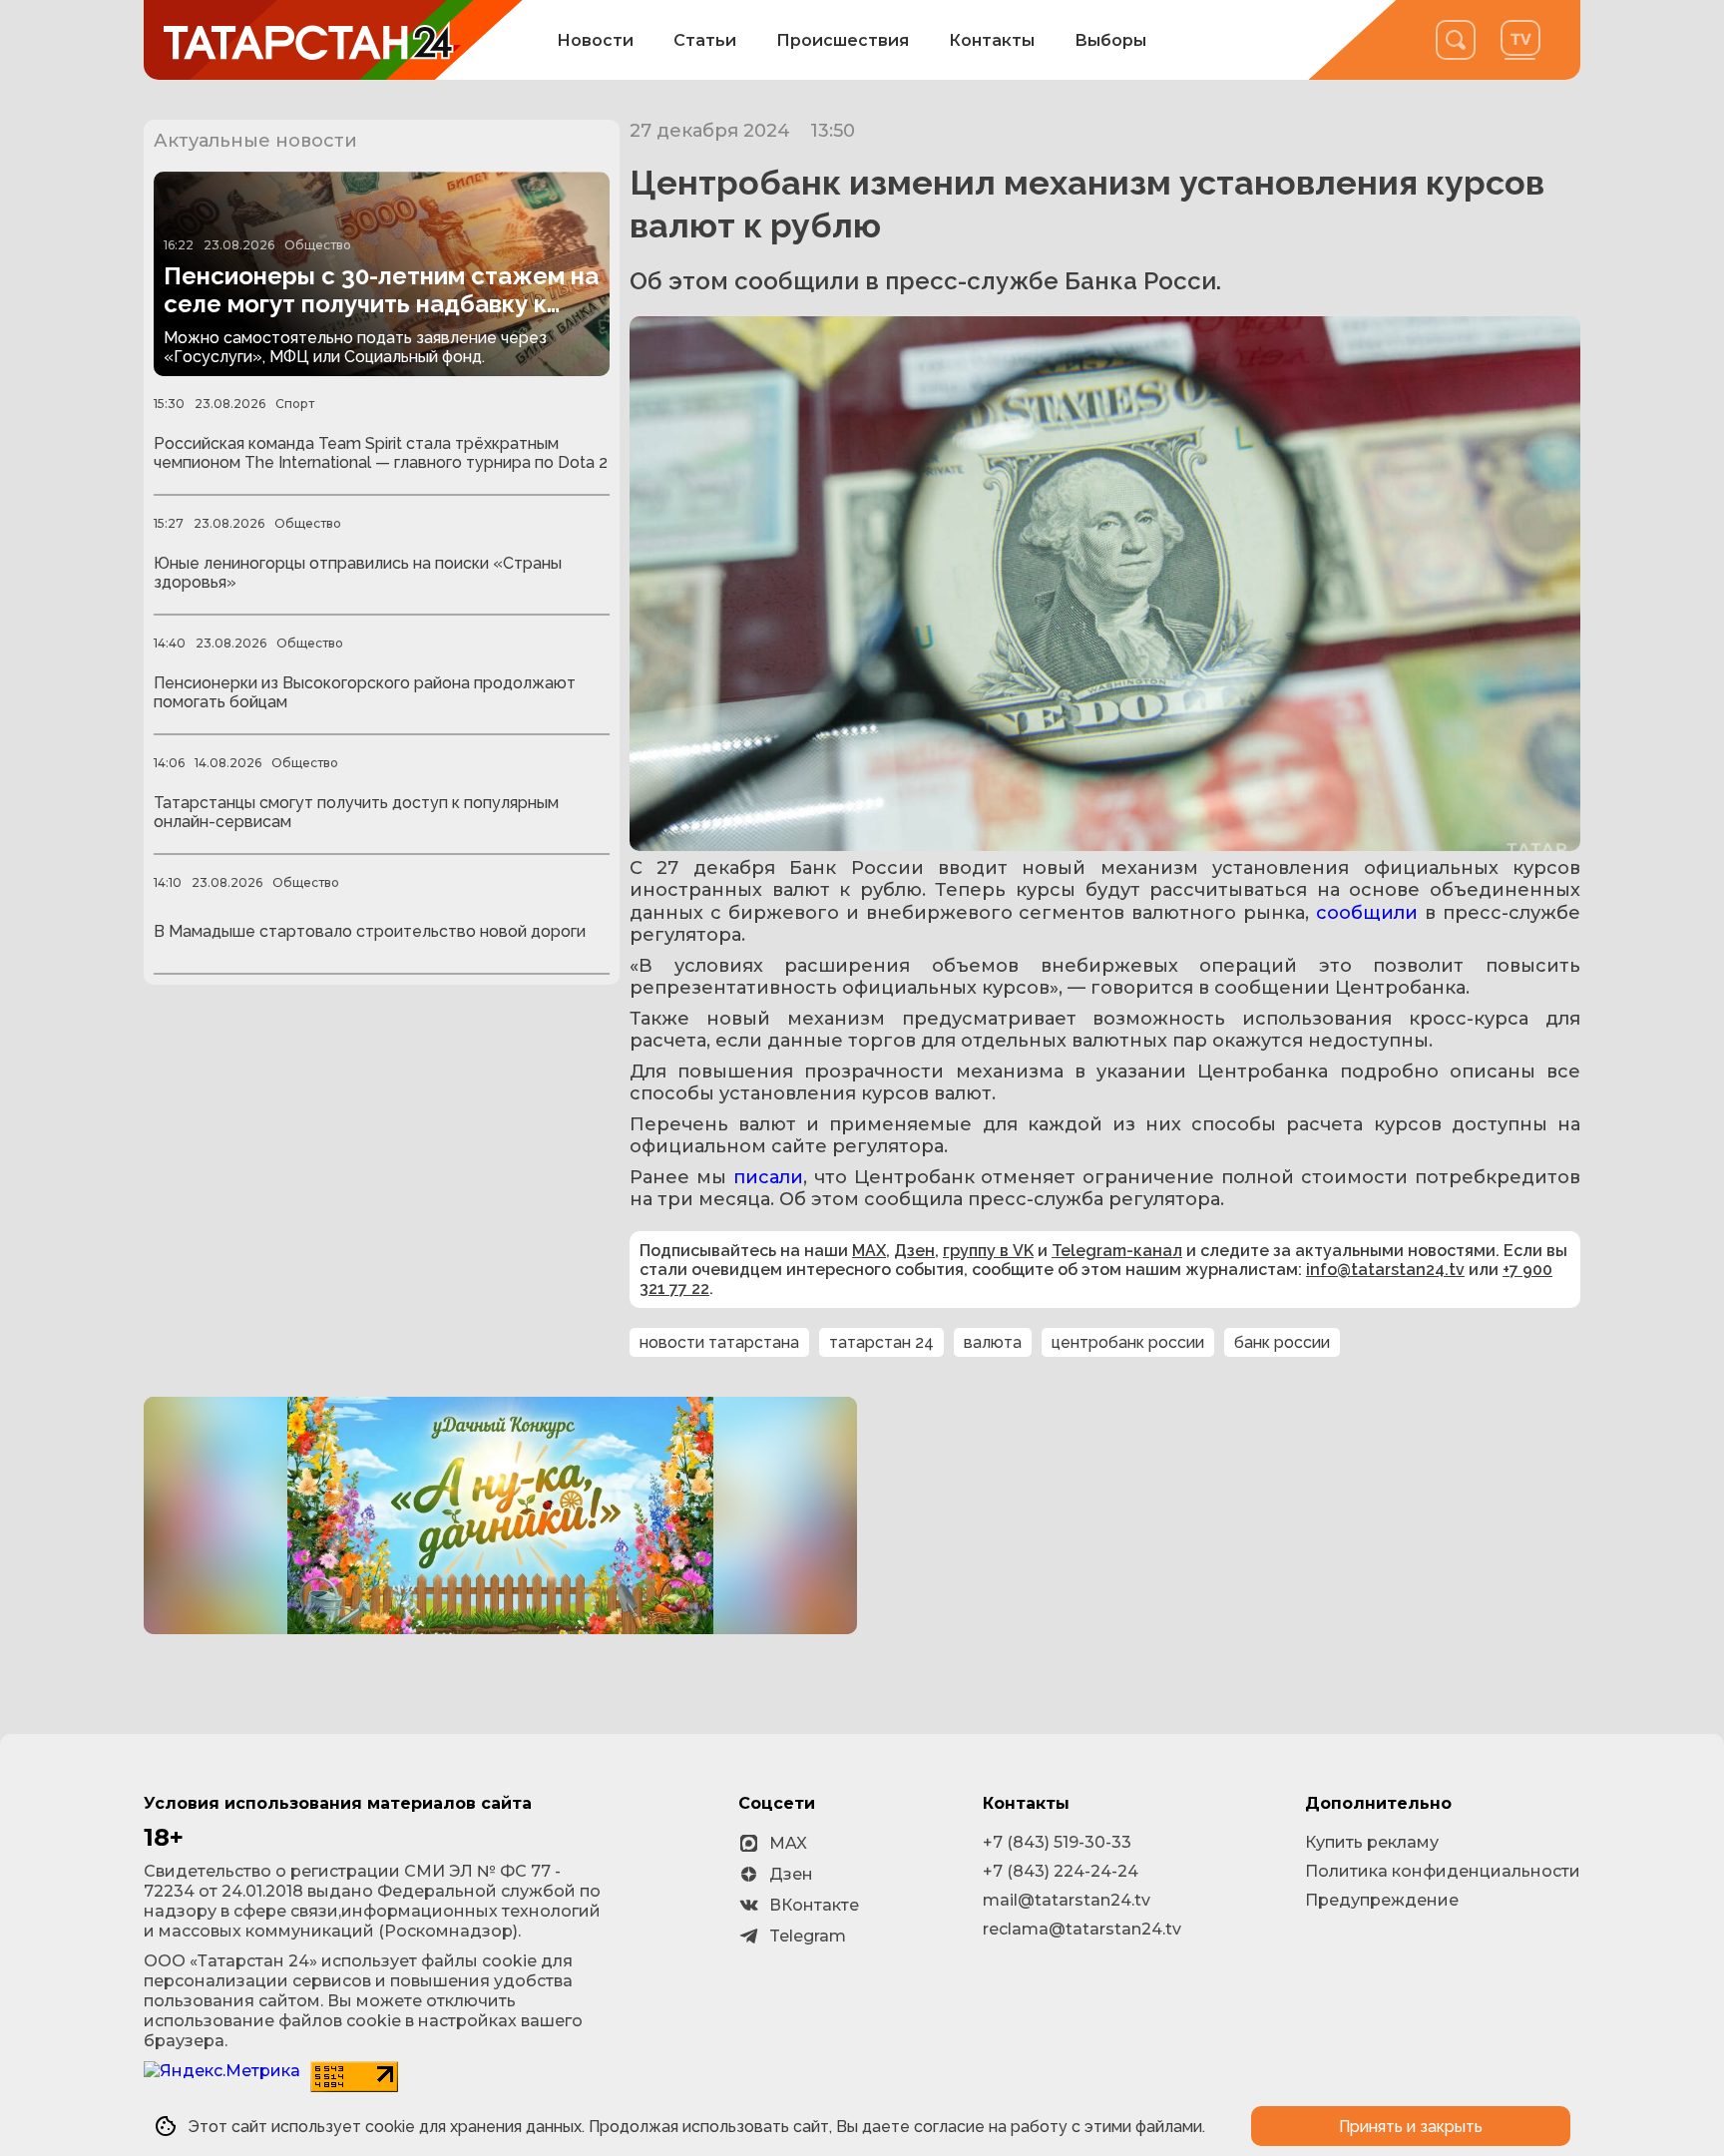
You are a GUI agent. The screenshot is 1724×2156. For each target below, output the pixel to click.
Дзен (914, 1251)
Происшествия (843, 40)
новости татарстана (719, 1342)
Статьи (705, 40)
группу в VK (988, 1251)
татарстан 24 (881, 1342)
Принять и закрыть (1411, 2127)
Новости (595, 40)
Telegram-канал (1117, 1251)
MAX (869, 1251)
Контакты (992, 40)
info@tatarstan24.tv (1385, 1270)
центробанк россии (1128, 1342)
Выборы (1110, 40)
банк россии (1282, 1342)
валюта (993, 1342)
